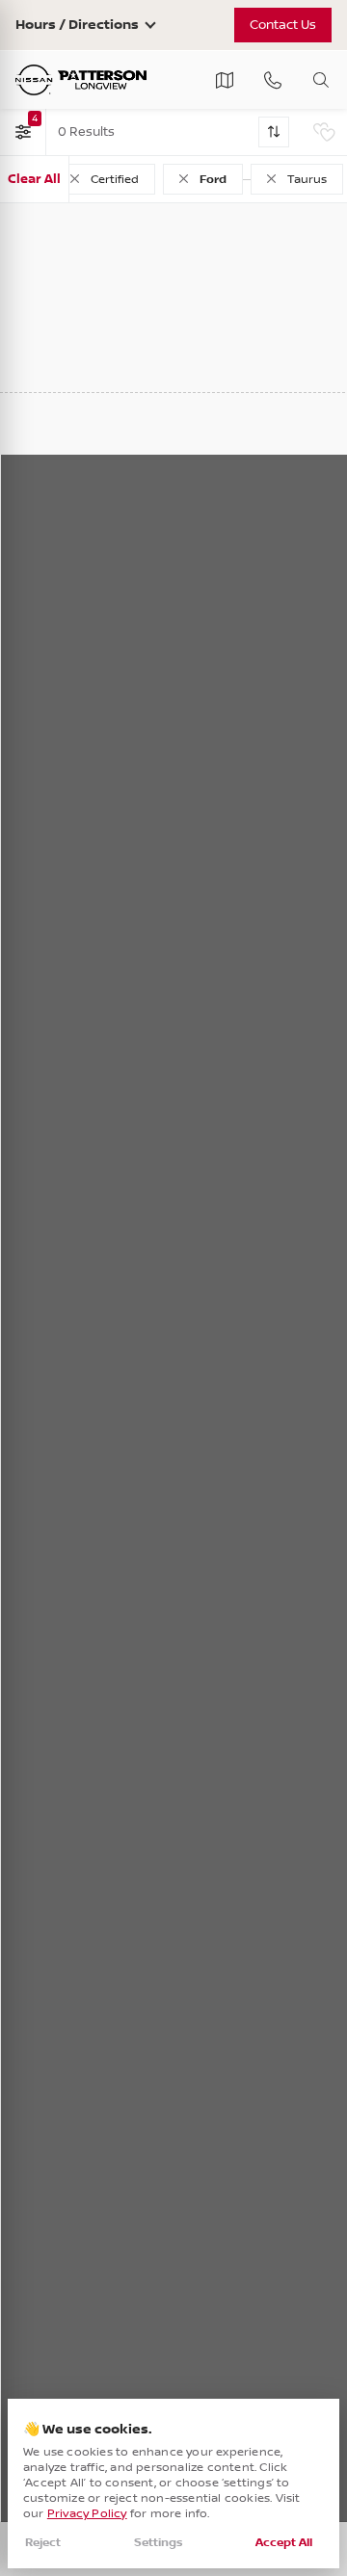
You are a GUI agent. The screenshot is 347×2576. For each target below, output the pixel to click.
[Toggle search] (321, 80)
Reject (43, 2543)
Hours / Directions (77, 25)
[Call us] (273, 80)
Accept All (284, 2543)
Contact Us (283, 25)
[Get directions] (225, 80)
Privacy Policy (87, 2514)
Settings (159, 2543)
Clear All (34, 179)
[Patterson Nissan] (81, 80)
